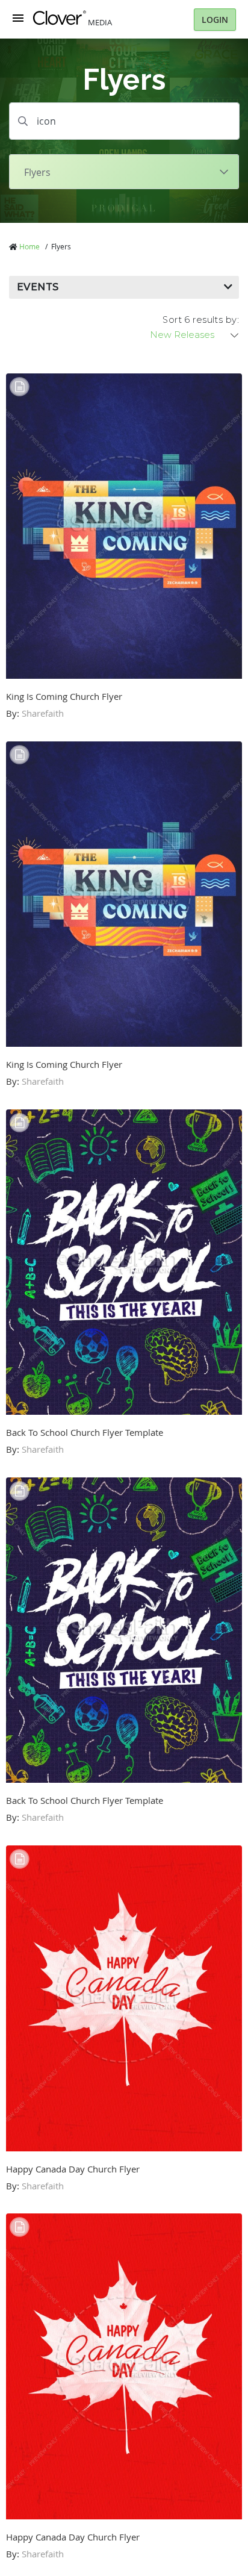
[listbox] (195, 335)
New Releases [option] (182, 335)
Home (29, 246)
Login (215, 20)
